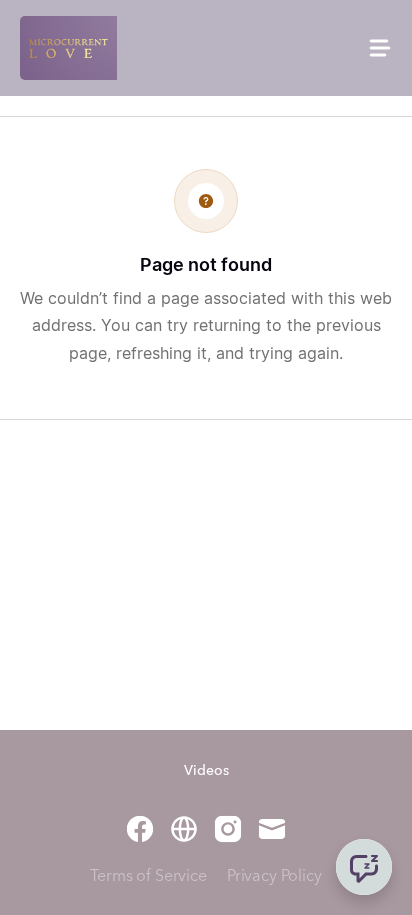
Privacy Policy (274, 877)
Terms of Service (148, 877)
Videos (206, 771)
